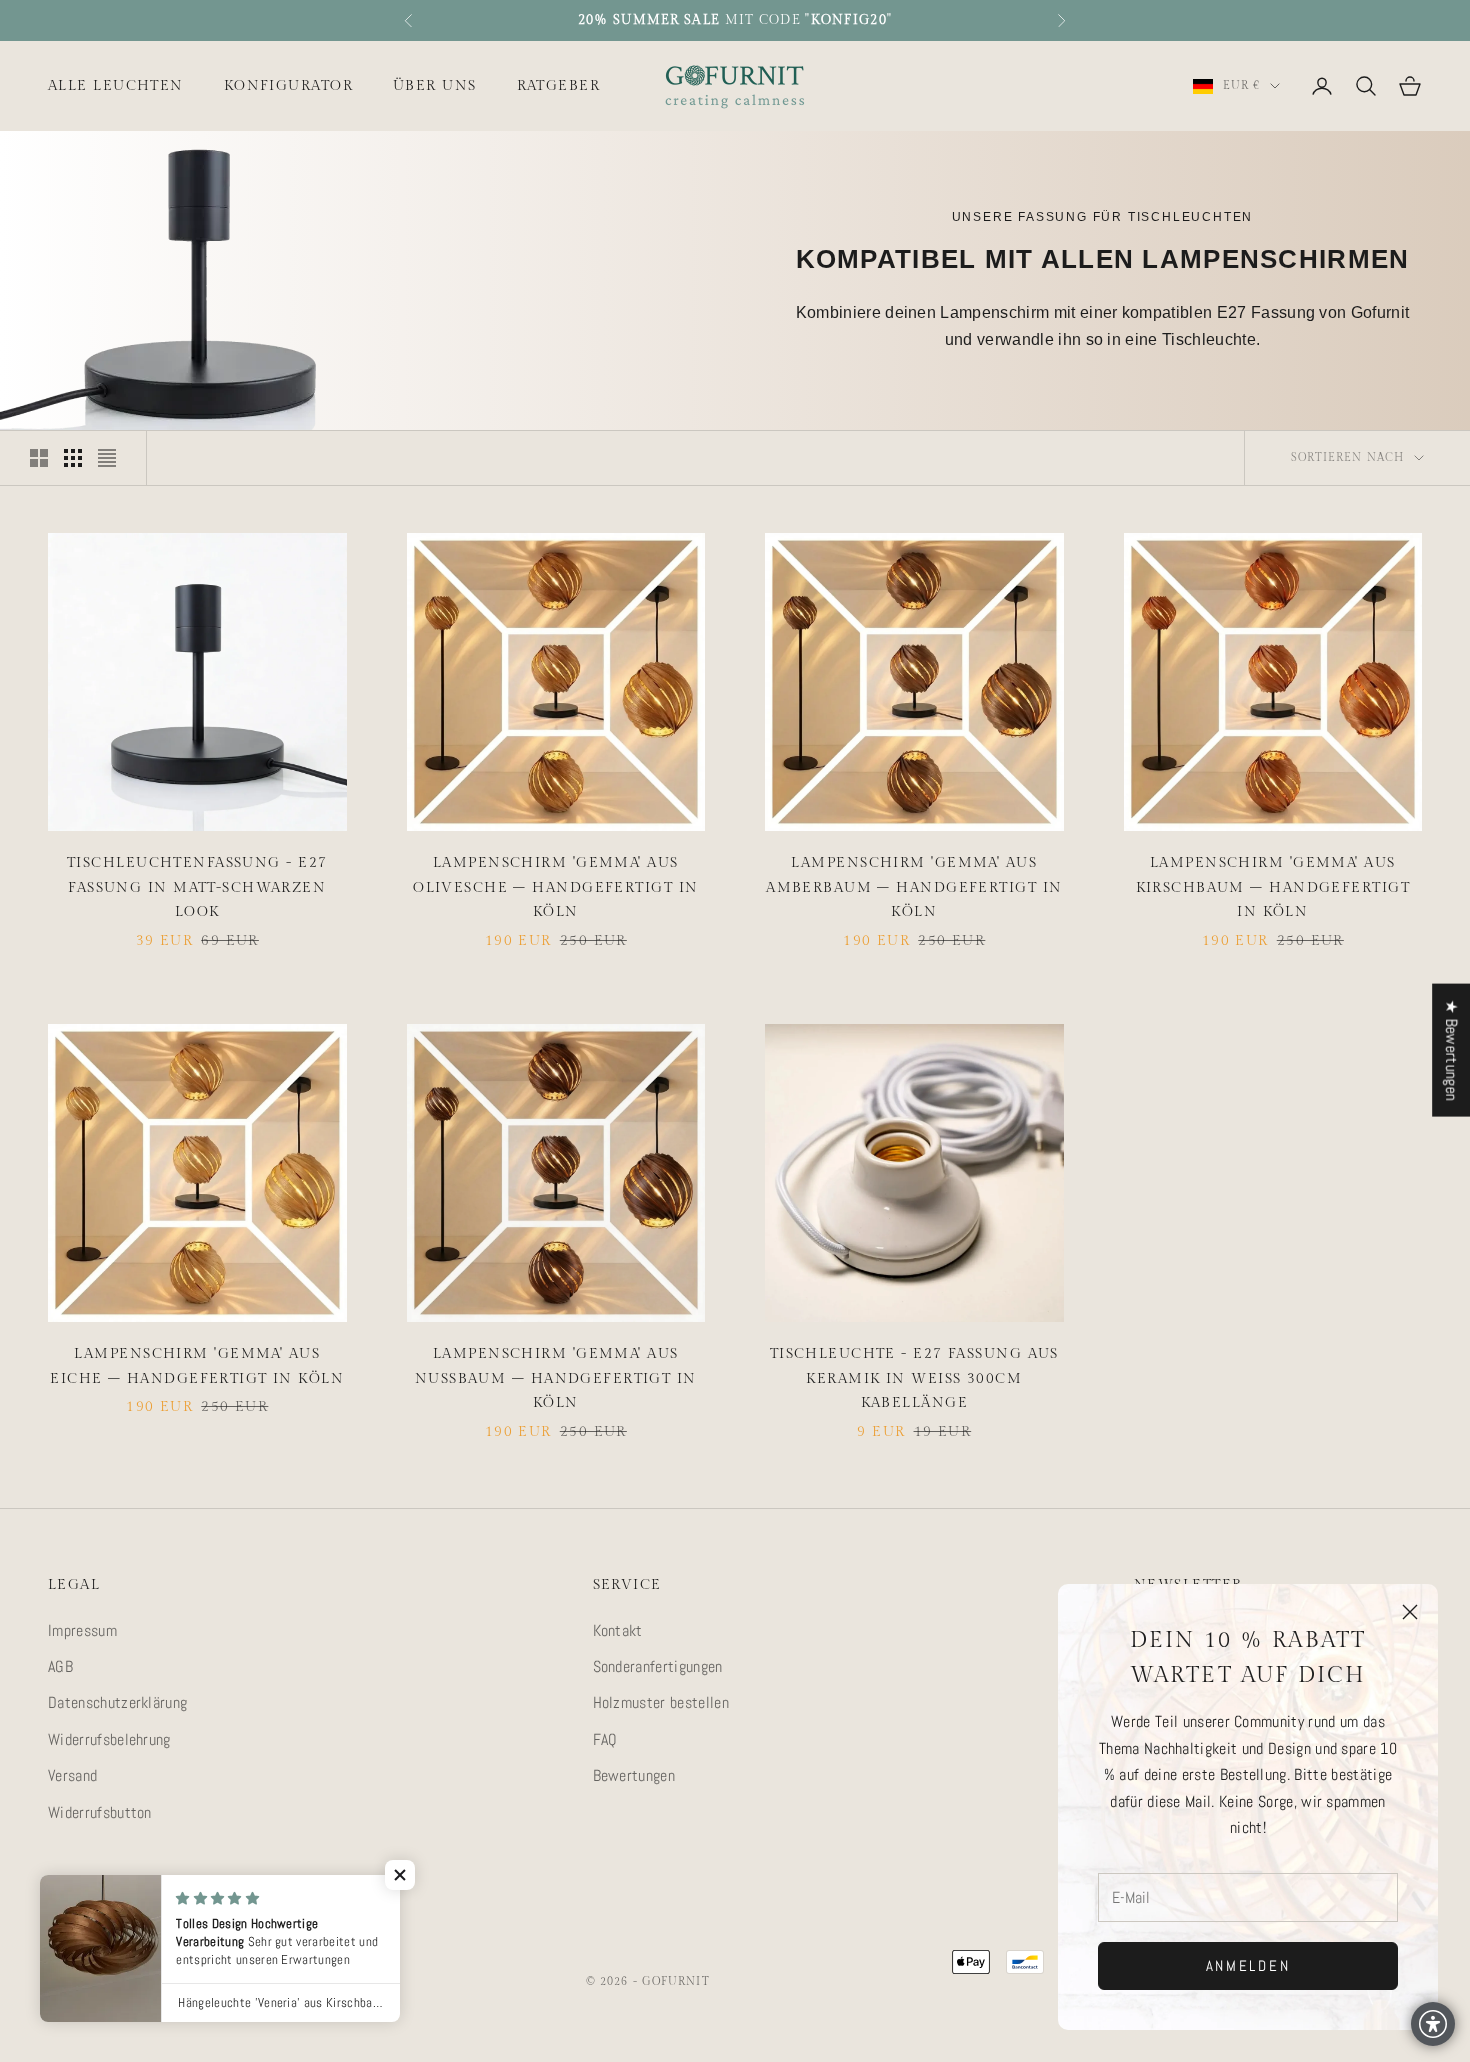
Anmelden (1248, 1965)
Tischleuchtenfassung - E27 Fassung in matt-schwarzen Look (197, 887)
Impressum (82, 1630)
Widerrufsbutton (100, 1812)
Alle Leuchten (116, 85)
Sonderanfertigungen (658, 1666)
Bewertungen (634, 1775)
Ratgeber (559, 85)
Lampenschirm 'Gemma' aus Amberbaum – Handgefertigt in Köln (914, 887)
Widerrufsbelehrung (109, 1739)
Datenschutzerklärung (117, 1702)
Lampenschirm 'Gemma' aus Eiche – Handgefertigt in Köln (197, 1365)
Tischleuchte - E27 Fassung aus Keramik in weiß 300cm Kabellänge (914, 1378)
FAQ (605, 1739)
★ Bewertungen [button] (1451, 1050)
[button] (400, 1875)
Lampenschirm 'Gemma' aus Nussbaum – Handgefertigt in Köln (556, 1378)
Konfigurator (288, 85)
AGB (60, 1666)
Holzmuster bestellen (661, 1702)
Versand (72, 1775)
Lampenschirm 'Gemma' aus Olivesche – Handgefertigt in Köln (555, 887)
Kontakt (618, 1630)
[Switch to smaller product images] (73, 458)
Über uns (435, 85)
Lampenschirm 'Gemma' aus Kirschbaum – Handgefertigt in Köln (1273, 887)
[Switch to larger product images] (39, 458)
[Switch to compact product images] (107, 458)
